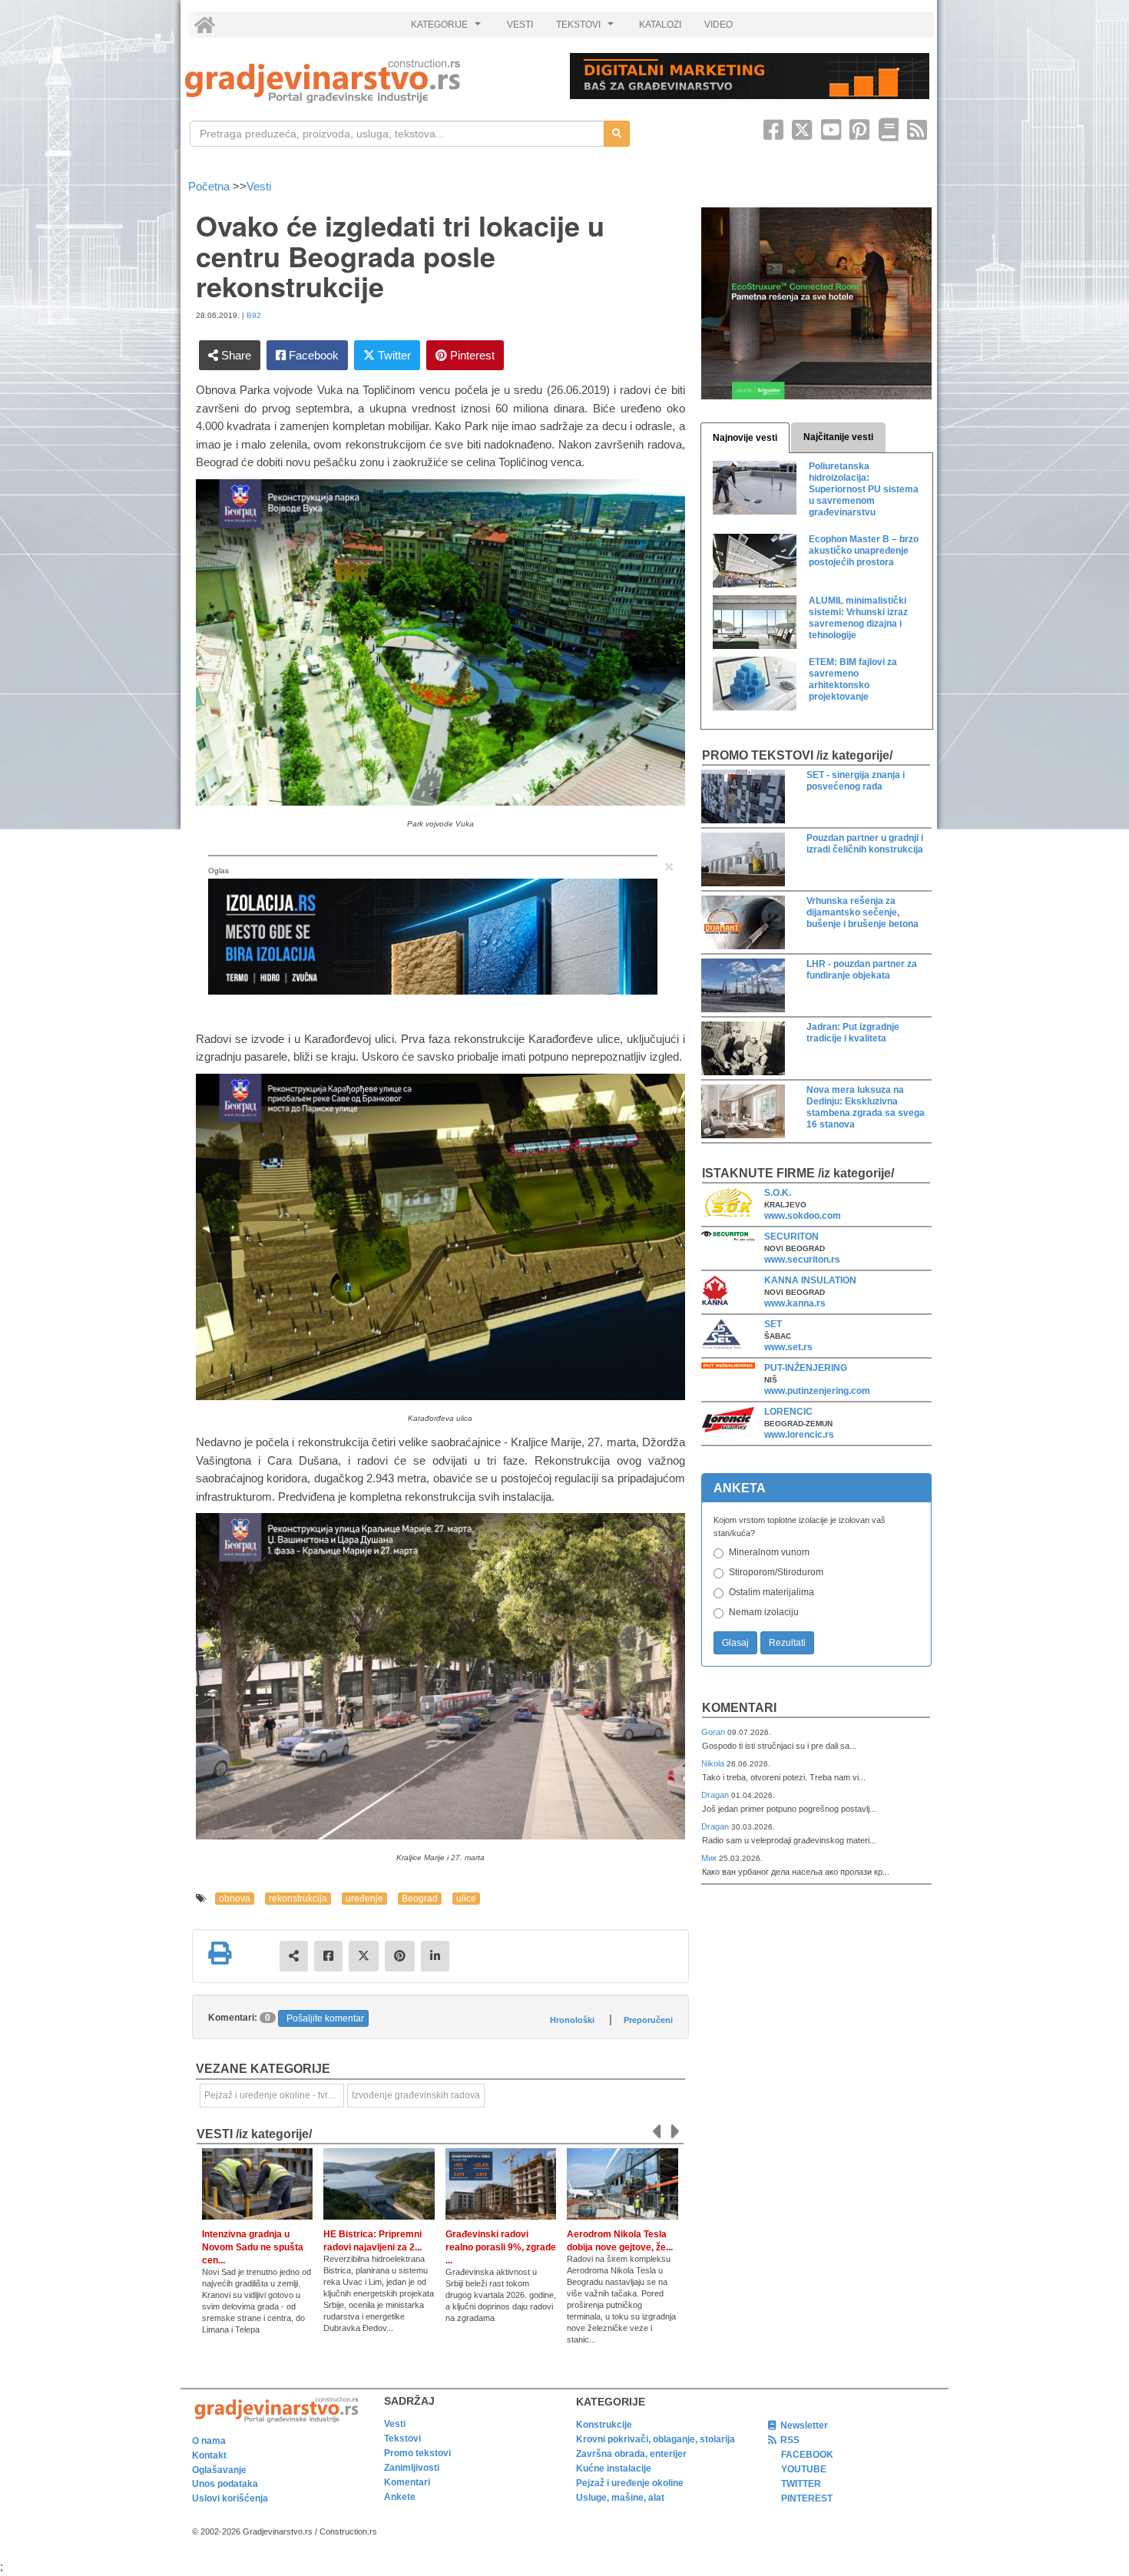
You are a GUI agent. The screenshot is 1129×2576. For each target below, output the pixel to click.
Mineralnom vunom (769, 1552)
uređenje (364, 1899)
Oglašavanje (219, 2470)
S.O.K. (778, 1193)
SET (773, 1324)
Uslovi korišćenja (230, 2498)
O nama (209, 2441)
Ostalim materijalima (771, 1592)
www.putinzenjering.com (817, 1391)
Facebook (312, 355)
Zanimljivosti (412, 2468)
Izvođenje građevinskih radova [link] (416, 2095)
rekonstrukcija (298, 1899)
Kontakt (209, 2455)
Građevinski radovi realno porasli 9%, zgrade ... (501, 2247)
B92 (254, 315)
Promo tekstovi (417, 2453)
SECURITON (791, 1237)
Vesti (259, 186)
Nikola (714, 1763)
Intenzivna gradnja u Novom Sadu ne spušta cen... (253, 2247)
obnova (235, 1899)
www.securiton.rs (802, 1260)
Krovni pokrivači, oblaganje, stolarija (656, 2439)
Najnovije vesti (745, 438)
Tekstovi (402, 2439)
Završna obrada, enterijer (631, 2454)
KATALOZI (660, 25)
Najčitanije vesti (838, 437)
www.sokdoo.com (803, 1216)
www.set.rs (788, 1347)
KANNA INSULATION (810, 1280)
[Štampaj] (220, 1953)
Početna (210, 186)
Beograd (420, 1899)
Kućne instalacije (614, 2468)
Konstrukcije (604, 2425)
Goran (714, 1732)
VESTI (520, 25)
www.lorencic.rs (799, 1435)
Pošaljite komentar (325, 2018)
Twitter (393, 355)
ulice (466, 1899)
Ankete (400, 2497)
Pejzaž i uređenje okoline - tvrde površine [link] (274, 2095)
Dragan (716, 1795)
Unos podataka (225, 2484)
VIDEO (718, 25)
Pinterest (471, 355)
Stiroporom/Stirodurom (776, 1572)
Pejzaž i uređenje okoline (630, 2483)
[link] (367, 81)
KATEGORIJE (448, 28)
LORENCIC (788, 1412)
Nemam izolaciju (764, 1612)
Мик (710, 1858)
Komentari (739, 1708)
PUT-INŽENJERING (806, 1368)
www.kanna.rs (795, 1303)
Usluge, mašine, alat (620, 2498)
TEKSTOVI (587, 28)
